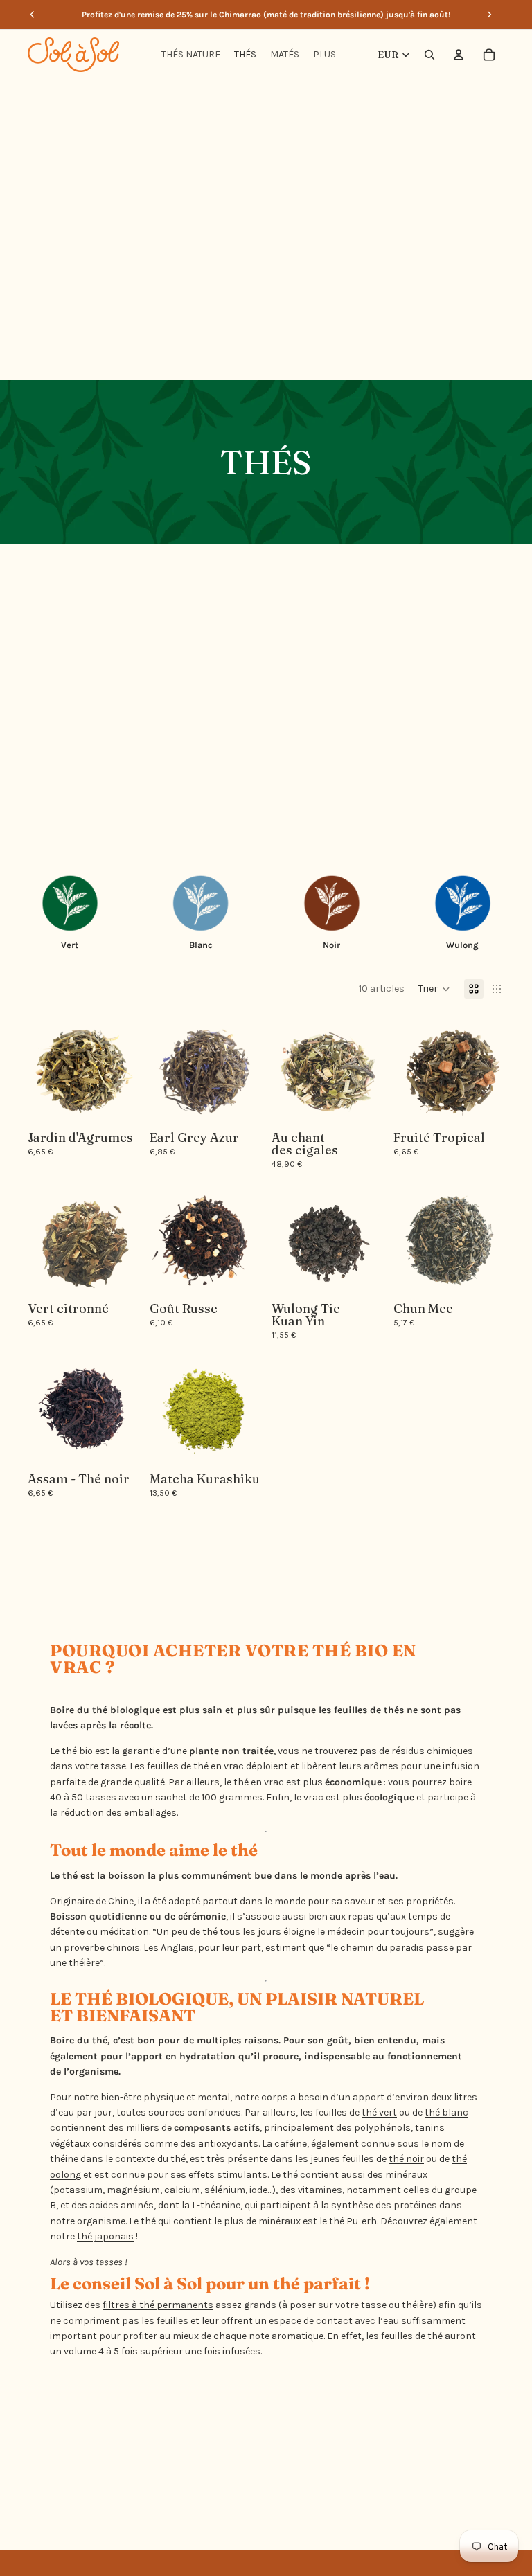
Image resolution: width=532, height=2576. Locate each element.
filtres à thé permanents (158, 2305)
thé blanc (446, 2112)
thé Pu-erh (353, 2221)
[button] (434, 989)
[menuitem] (325, 55)
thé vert (379, 2112)
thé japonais (105, 2236)
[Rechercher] (429, 55)
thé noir (406, 2159)
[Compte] (459, 55)
